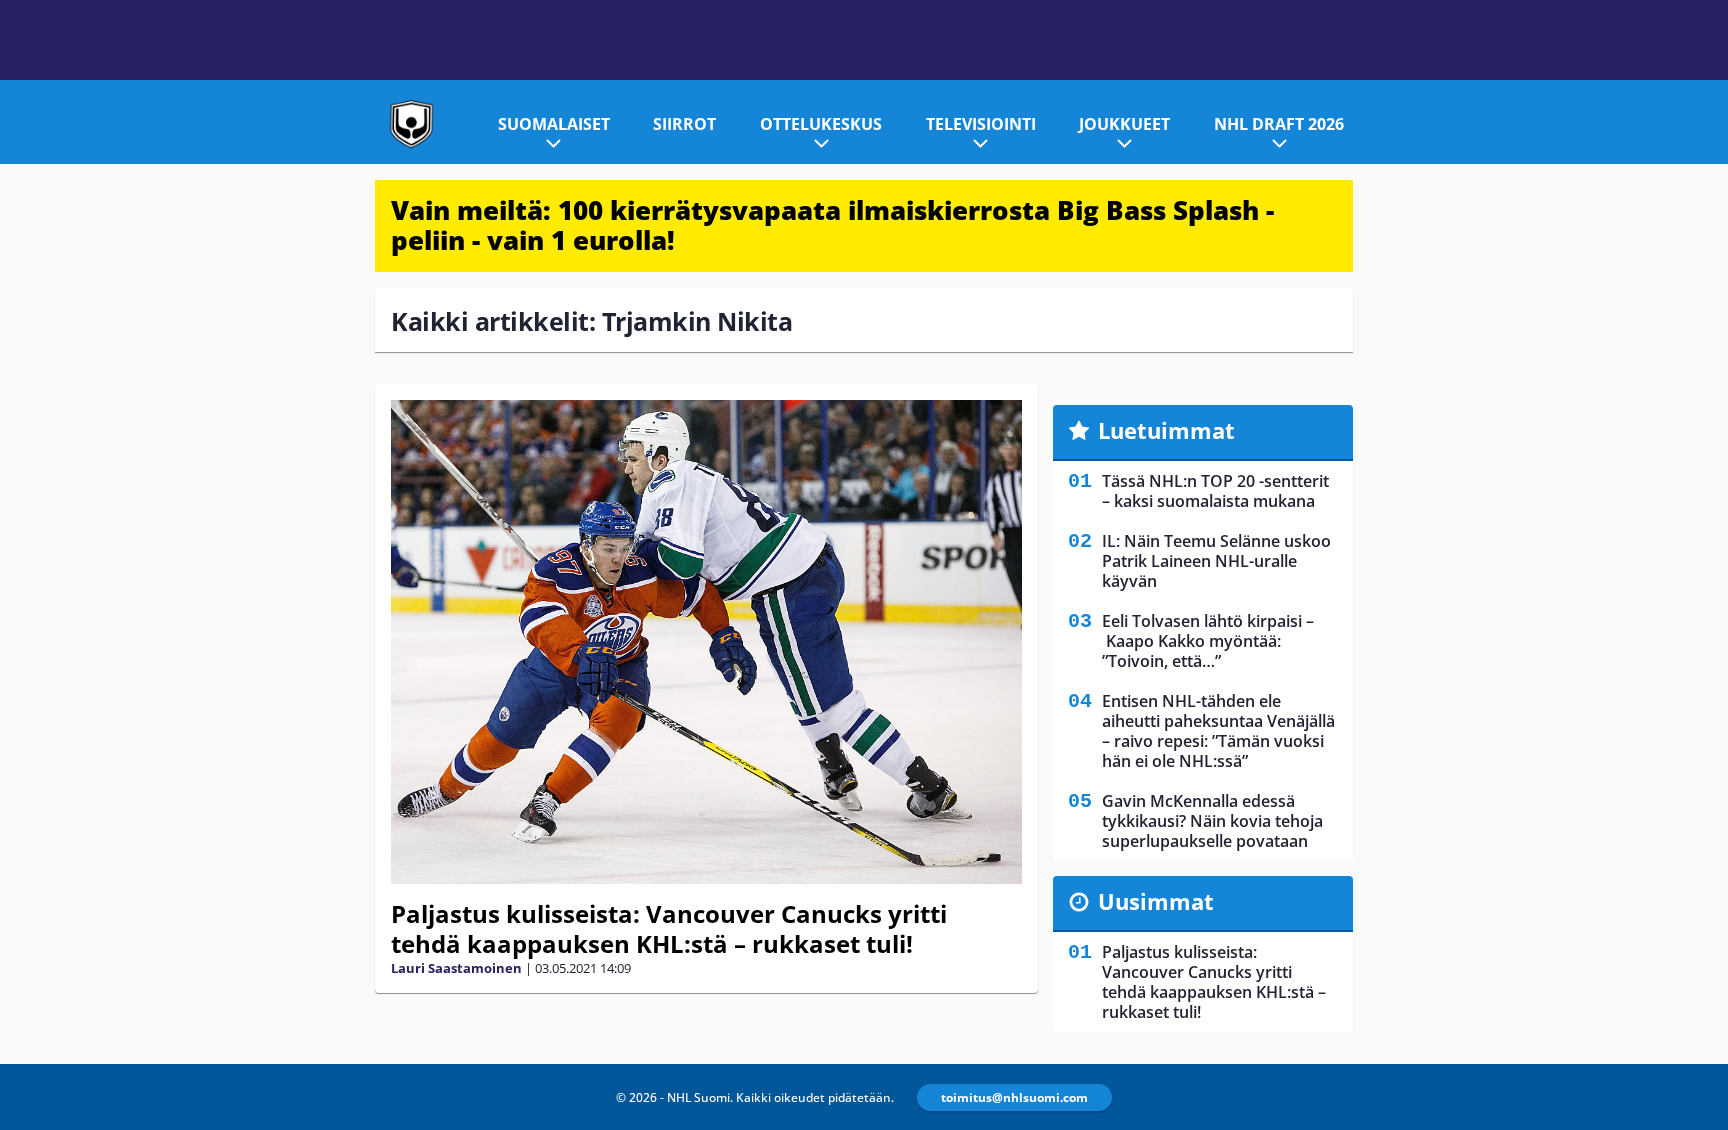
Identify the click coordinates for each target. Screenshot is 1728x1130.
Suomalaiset (554, 124)
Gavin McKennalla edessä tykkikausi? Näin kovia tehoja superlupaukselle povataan (1212, 821)
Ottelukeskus (821, 124)
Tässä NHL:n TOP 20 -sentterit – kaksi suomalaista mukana (1215, 491)
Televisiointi (981, 124)
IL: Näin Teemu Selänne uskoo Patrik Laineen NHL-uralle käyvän (1216, 561)
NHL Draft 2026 (1279, 124)
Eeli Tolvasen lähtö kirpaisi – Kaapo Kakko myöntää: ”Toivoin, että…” (1208, 641)
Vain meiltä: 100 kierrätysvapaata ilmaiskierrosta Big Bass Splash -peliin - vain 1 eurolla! (832, 225)
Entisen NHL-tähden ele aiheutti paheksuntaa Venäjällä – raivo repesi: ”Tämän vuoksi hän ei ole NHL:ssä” (1218, 731)
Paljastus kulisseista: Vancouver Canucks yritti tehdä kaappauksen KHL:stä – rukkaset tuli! (669, 928)
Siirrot (684, 124)
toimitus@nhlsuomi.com (1014, 1097)
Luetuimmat (1166, 430)
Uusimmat (1156, 901)
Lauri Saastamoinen (456, 968)
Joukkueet (1124, 124)
